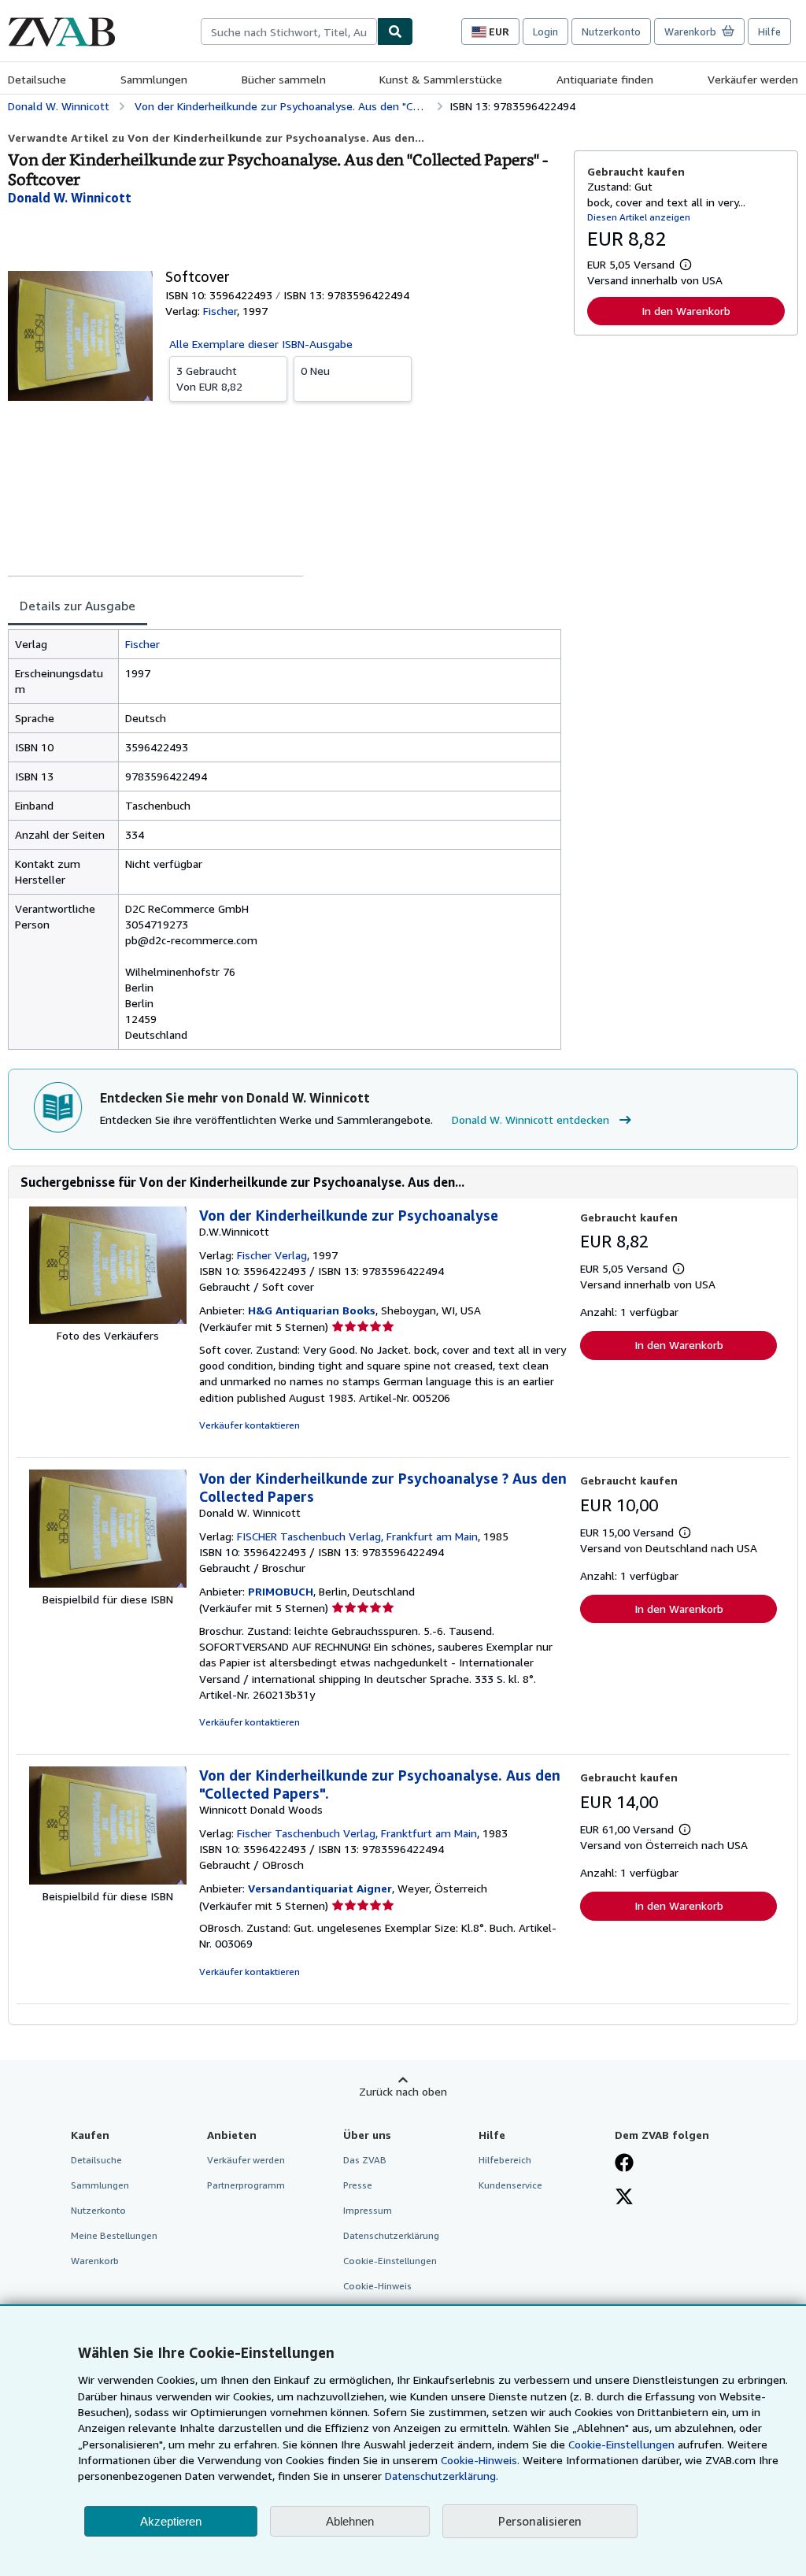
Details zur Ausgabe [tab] (78, 606)
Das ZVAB (365, 2160)
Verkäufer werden (753, 79)
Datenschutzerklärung (391, 2235)
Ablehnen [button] (350, 2521)
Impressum (368, 2210)
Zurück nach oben (403, 2091)
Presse (358, 2185)
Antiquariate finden (605, 79)
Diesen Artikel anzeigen (639, 217)
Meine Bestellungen (114, 2235)
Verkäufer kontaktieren (250, 1425)
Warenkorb (95, 2261)
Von (209, 378)
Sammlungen (154, 79)
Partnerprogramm (246, 2185)
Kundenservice (510, 2185)
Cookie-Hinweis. (480, 2460)
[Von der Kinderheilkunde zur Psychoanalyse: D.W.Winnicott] (108, 1320)
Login (545, 32)
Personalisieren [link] (540, 2521)
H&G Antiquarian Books (312, 1310)
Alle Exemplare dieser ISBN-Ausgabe (261, 344)
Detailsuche (37, 79)
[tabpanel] (285, 840)
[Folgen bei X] (624, 2198)
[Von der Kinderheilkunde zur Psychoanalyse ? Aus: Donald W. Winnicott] (108, 1583)
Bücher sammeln (284, 79)
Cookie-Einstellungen (621, 2444)
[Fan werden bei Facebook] (624, 2164)
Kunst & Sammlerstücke (441, 79)
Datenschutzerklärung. (442, 2476)
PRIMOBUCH (281, 1591)
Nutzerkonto (611, 32)
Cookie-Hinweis (377, 2286)
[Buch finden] (395, 32)
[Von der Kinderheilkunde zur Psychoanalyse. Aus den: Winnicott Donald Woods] (108, 1880)
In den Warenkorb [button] (686, 311)
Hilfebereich (505, 2160)
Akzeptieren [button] (171, 2521)
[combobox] (289, 32)
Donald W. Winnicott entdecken (531, 1119)
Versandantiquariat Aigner (320, 1888)
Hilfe (769, 32)
